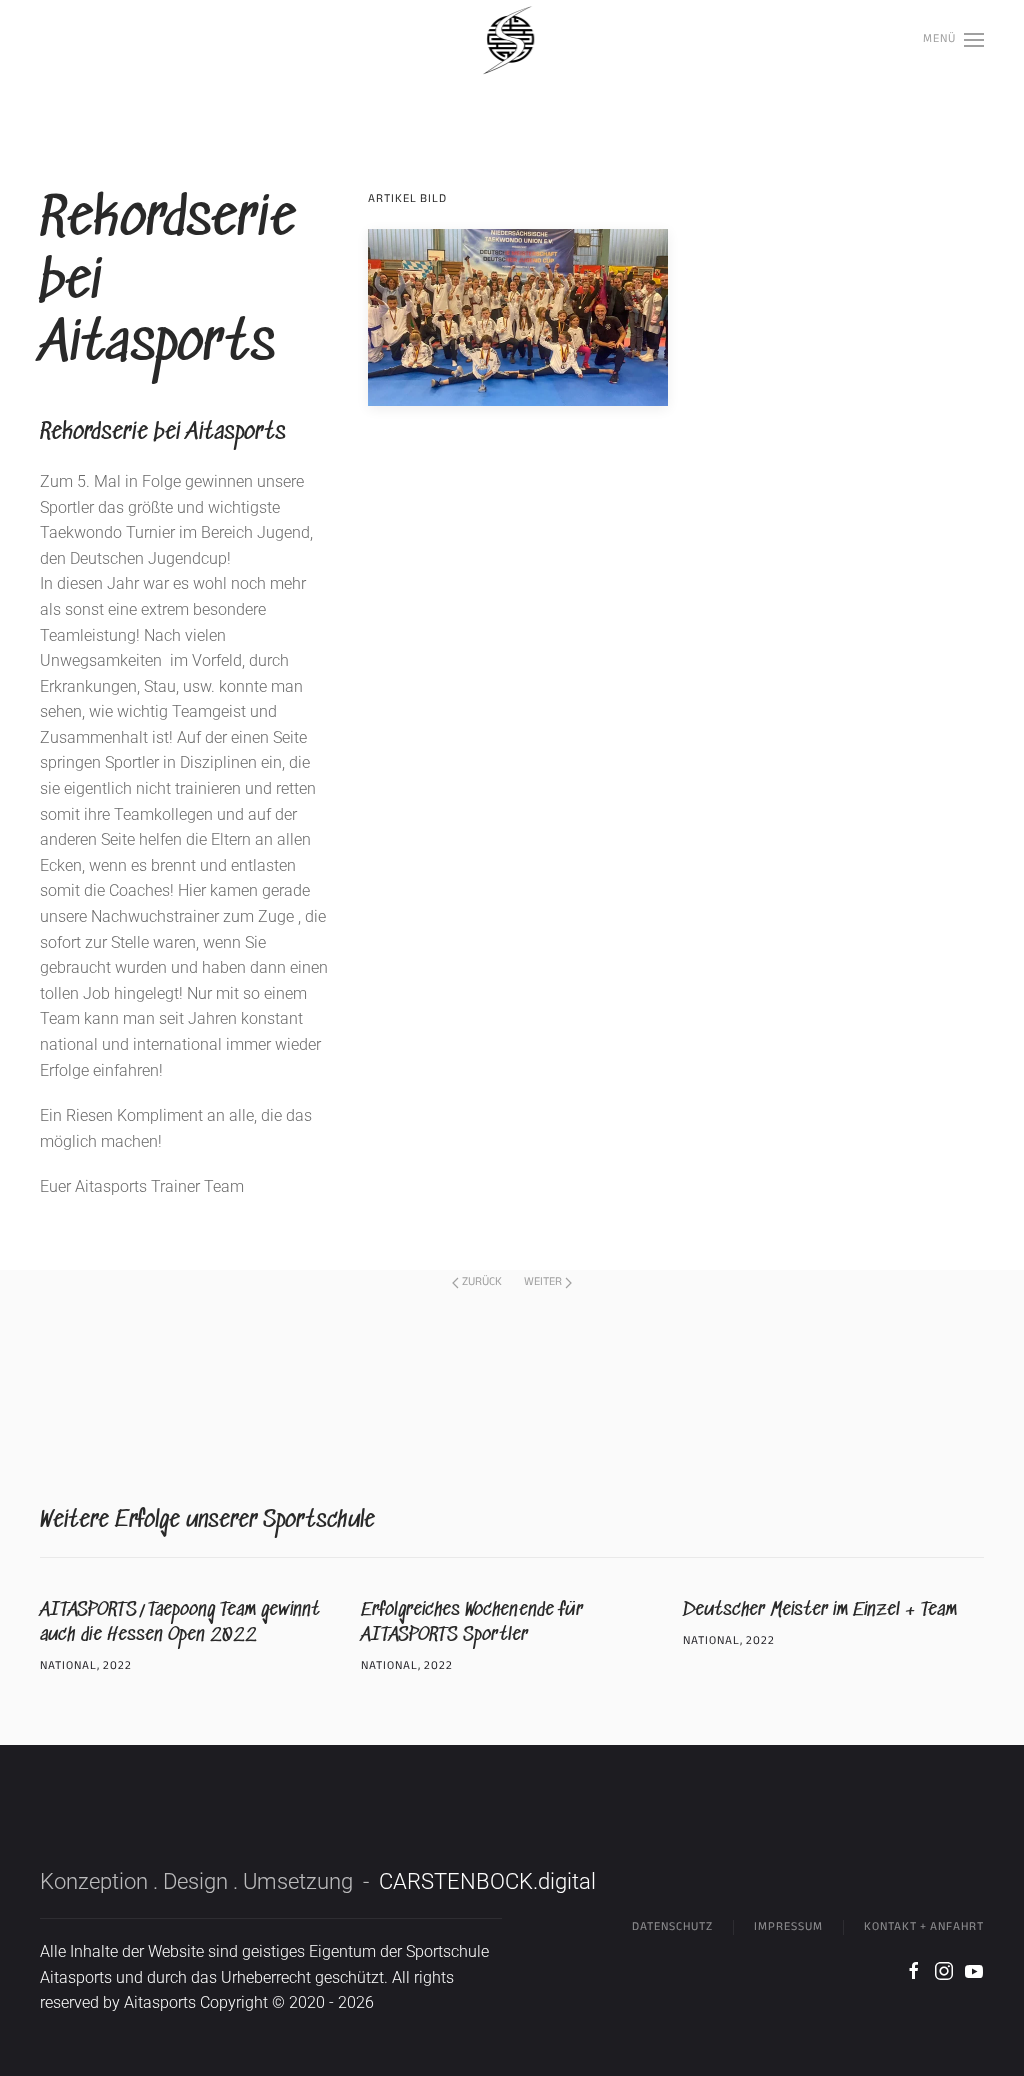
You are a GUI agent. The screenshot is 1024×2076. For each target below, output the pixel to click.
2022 (117, 1666)
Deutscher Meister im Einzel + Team (820, 1610)
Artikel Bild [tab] (407, 199)
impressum (788, 1927)
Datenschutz (672, 1927)
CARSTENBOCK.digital (487, 1881)
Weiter (543, 1282)
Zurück (482, 1282)
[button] (953, 40)
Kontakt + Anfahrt (924, 1927)
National (68, 1666)
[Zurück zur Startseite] (512, 40)
